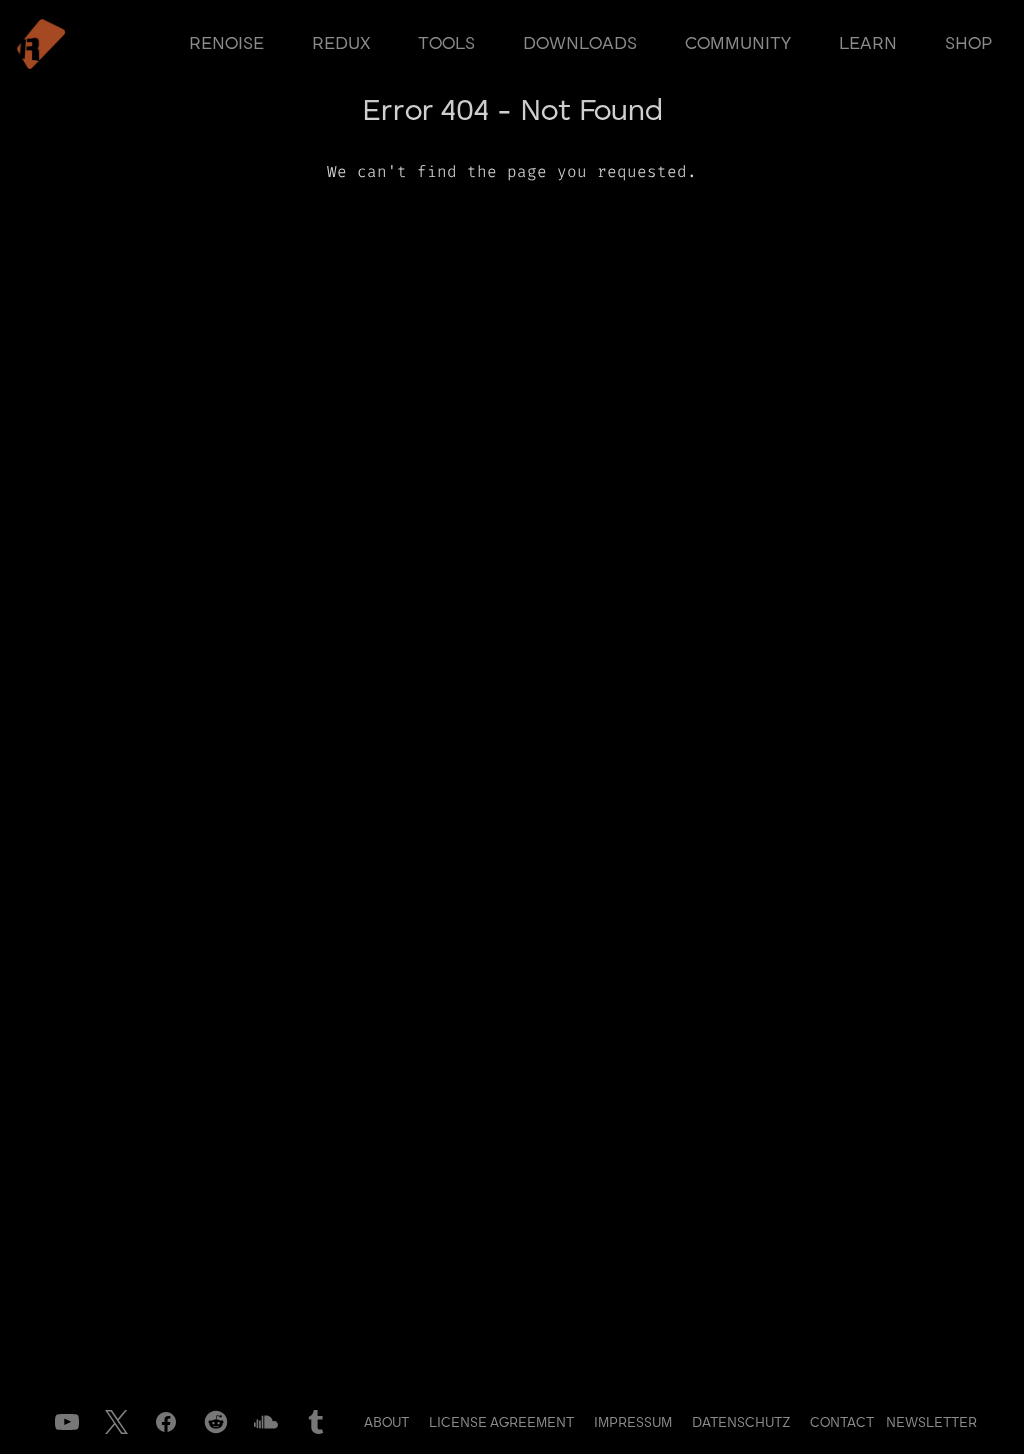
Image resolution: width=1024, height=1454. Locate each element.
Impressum (635, 1423)
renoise (226, 44)
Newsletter (931, 1423)
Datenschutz (743, 1423)
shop (968, 44)
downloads (580, 44)
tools (446, 44)
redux (341, 44)
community (738, 44)
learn (868, 44)
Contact (844, 1423)
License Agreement (503, 1423)
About (388, 1423)
